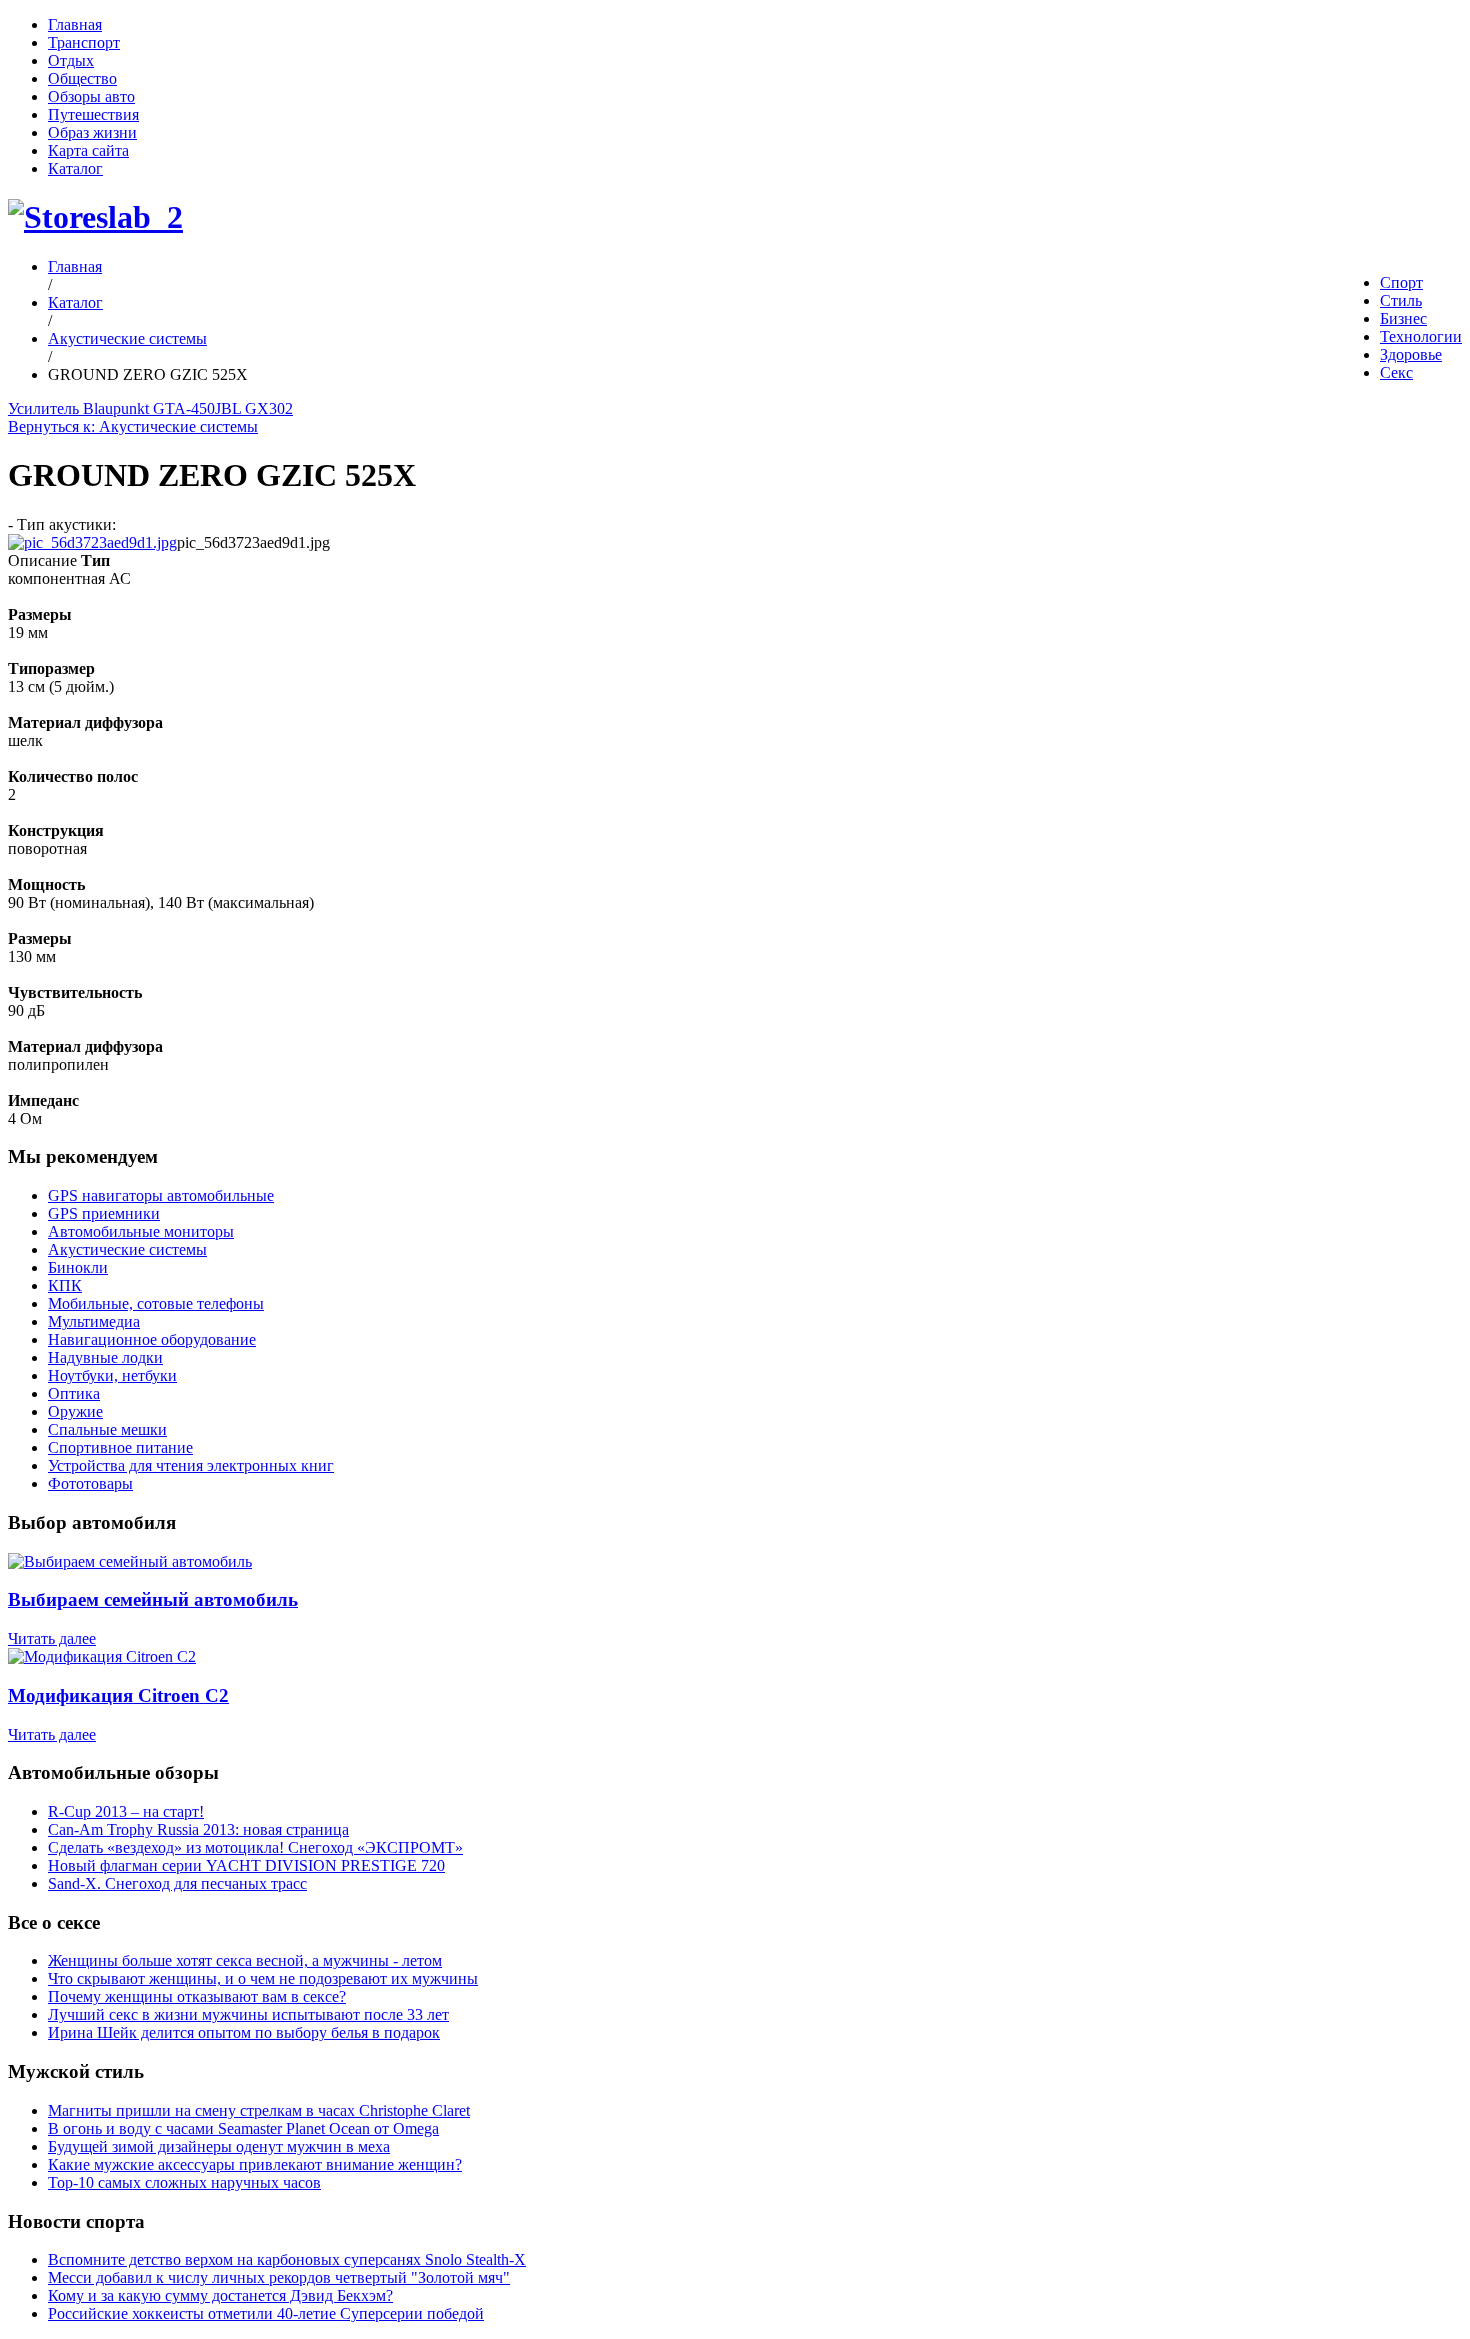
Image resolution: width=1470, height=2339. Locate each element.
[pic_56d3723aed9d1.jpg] (92, 542)
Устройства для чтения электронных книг (191, 1465)
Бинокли (78, 1267)
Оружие (75, 1411)
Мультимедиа (94, 1321)
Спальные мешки (107, 1429)
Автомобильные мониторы (141, 1231)
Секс (1396, 372)
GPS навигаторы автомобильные (161, 1195)
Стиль (1401, 300)
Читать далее (52, 1638)
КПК (65, 1285)
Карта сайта (88, 150)
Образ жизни (92, 132)
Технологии (1421, 336)
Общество (82, 78)
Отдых (71, 60)
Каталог (75, 168)
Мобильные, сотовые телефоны (156, 1303)
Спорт (1401, 282)
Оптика (74, 1393)
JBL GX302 (254, 408)
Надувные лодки (105, 1357)
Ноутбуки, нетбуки (112, 1375)
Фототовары (90, 1483)
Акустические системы (127, 338)
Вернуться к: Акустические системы (133, 426)
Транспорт (84, 42)
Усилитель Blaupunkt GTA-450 (111, 408)
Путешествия (93, 114)
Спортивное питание (120, 1447)
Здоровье (1411, 354)
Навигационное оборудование (152, 1339)
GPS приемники (104, 1213)
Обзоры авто (91, 96)
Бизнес (1403, 318)
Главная (75, 24)
